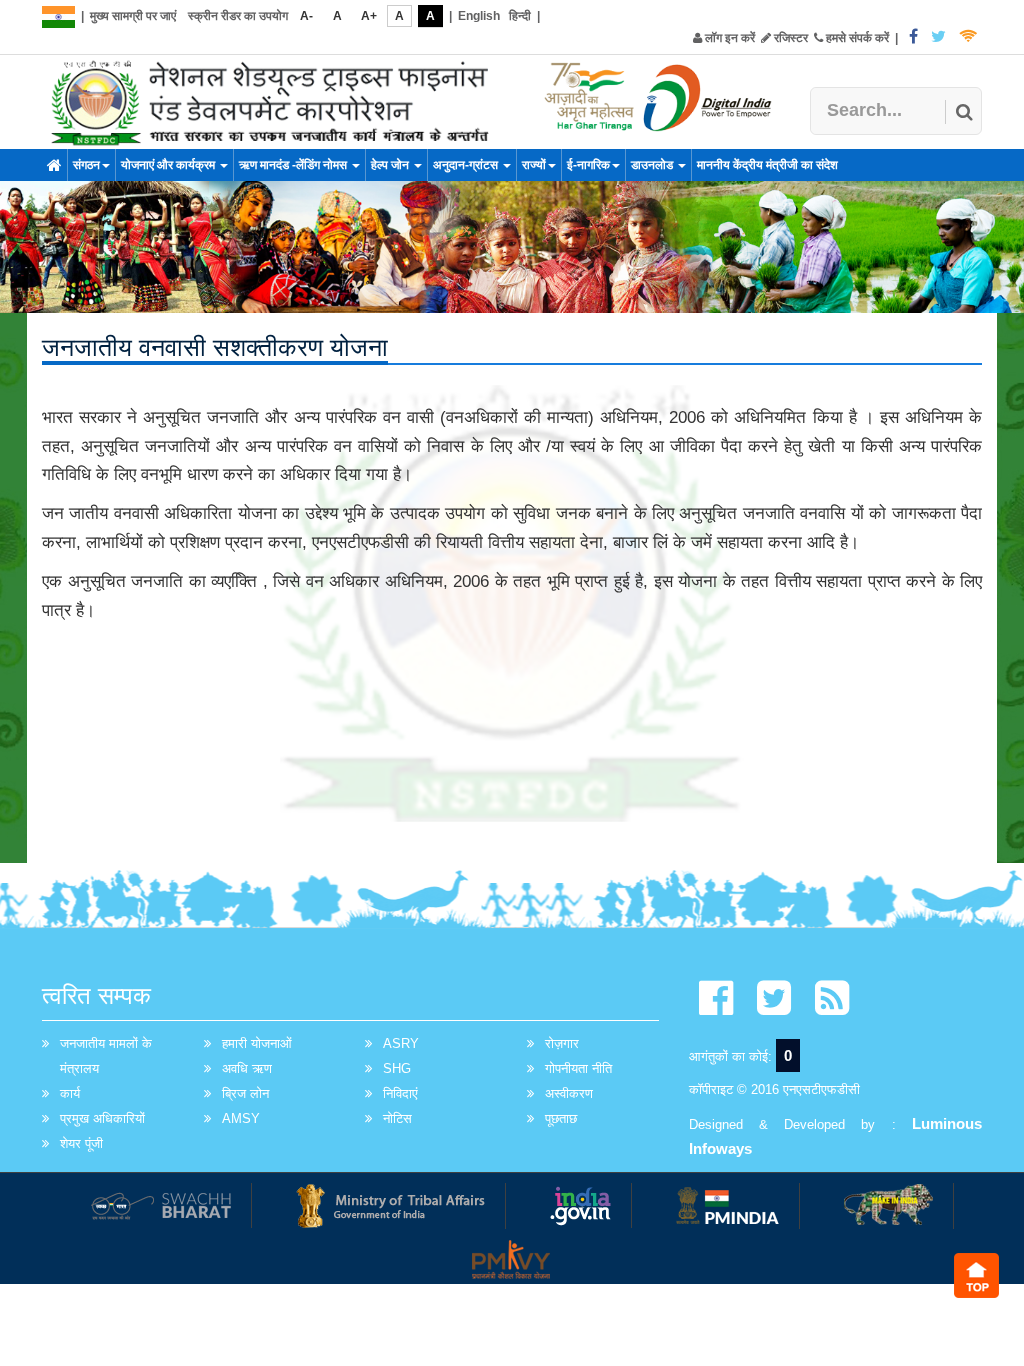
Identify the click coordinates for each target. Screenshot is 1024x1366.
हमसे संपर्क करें (856, 38)
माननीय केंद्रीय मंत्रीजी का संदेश (767, 165)
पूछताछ (561, 1118)
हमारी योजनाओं (257, 1043)
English (479, 16)
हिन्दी (520, 16)
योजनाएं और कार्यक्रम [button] (169, 165)
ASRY (401, 1043)
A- (306, 16)
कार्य (70, 1093)
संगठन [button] (86, 165)
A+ (369, 16)
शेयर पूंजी (81, 1143)
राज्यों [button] (534, 165)
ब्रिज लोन (245, 1093)
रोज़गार (562, 1043)
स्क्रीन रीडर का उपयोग (238, 16)
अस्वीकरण (569, 1093)
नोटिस (397, 1118)
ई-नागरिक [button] (588, 165)
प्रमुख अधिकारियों (102, 1118)
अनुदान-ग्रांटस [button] (467, 165)
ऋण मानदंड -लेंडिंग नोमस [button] (294, 165)
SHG (397, 1068)
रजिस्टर (789, 38)
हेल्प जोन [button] (391, 165)
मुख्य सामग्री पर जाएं (133, 16)
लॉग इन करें (728, 38)
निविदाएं (400, 1093)
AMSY (241, 1118)
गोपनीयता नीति (578, 1068)
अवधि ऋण (247, 1068)
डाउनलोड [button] (653, 165)
